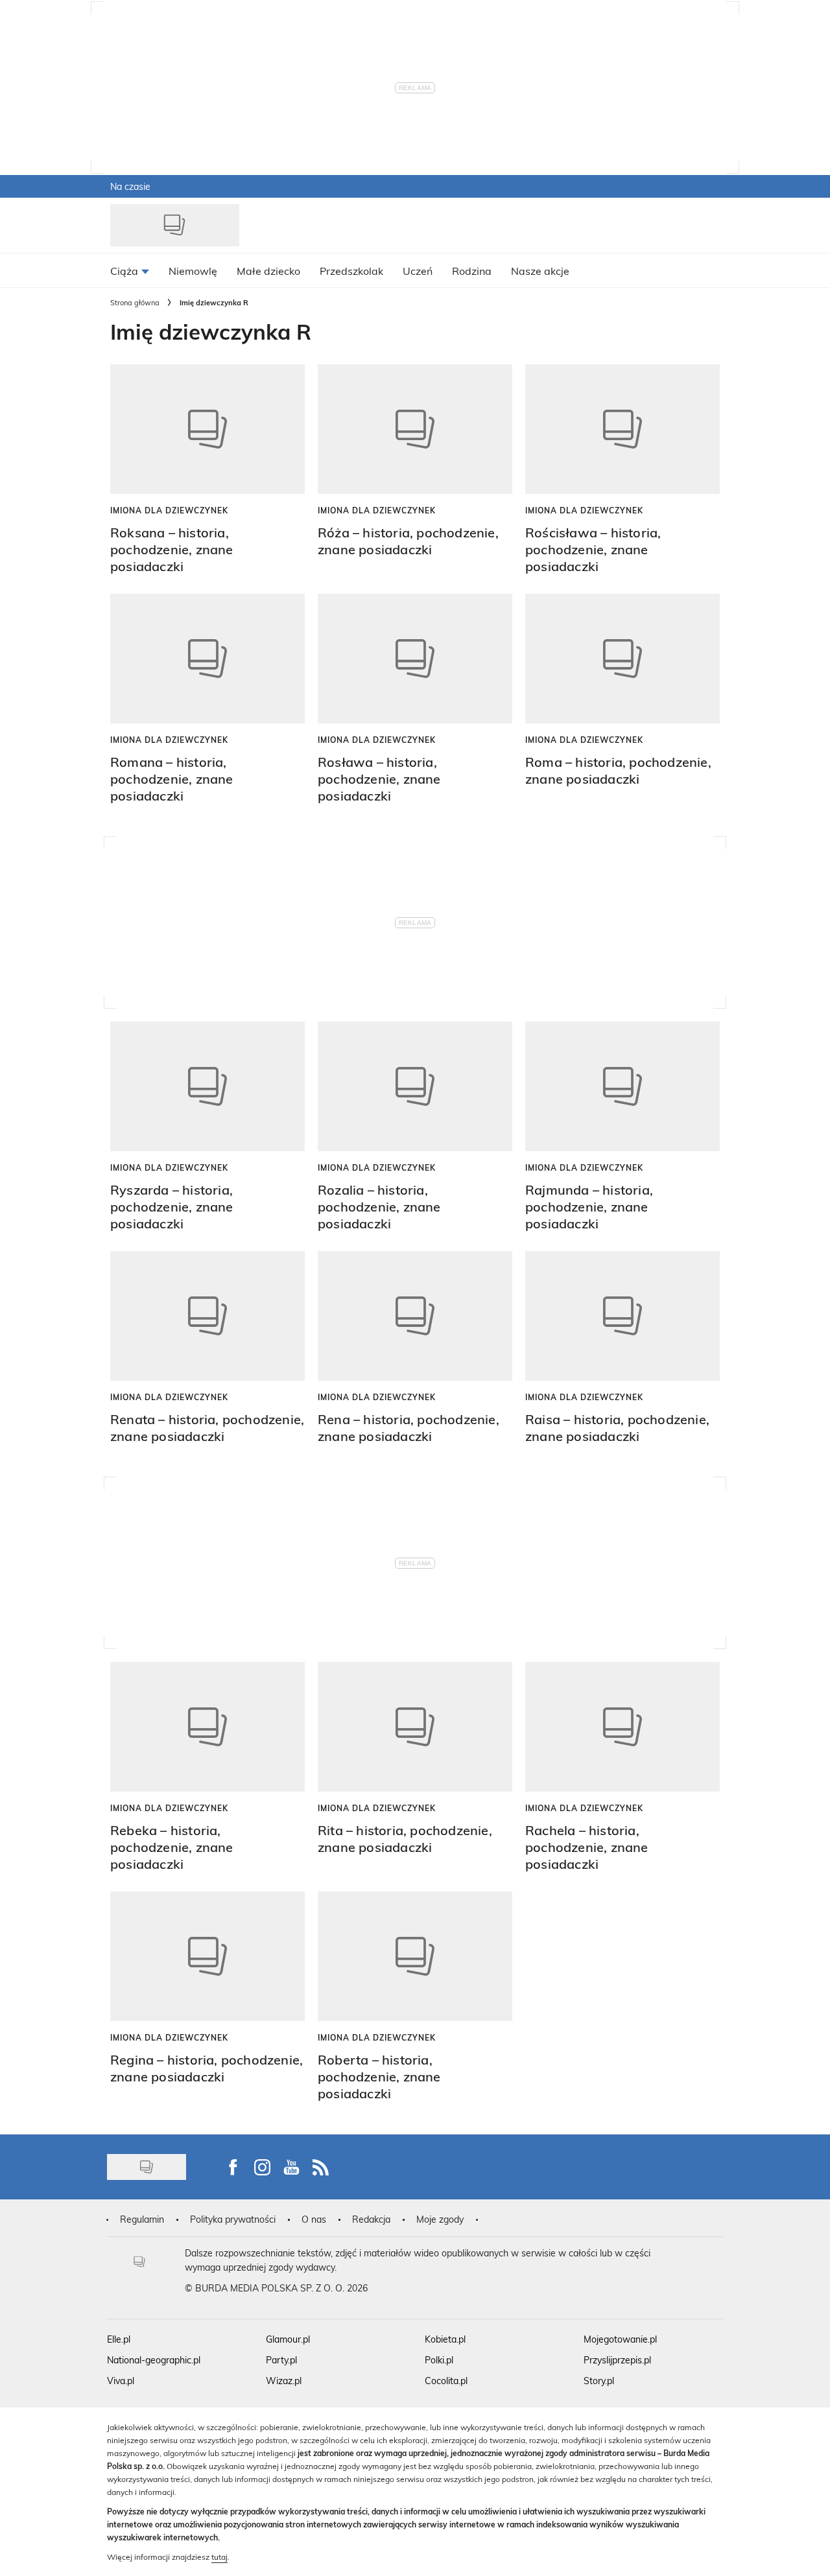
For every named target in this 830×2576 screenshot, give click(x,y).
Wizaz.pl (284, 2381)
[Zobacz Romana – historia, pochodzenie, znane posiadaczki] (207, 659)
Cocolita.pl (446, 2381)
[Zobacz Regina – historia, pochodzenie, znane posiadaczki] (207, 1956)
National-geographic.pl (154, 2360)
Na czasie (130, 186)
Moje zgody (440, 2219)
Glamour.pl (288, 2339)
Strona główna (135, 302)
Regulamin (142, 2219)
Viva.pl (121, 2381)
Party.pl (281, 2360)
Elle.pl (119, 2339)
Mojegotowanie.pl (620, 2339)
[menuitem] (130, 270)
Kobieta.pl (445, 2339)
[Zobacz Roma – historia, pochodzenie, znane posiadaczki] (622, 659)
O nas (314, 2219)
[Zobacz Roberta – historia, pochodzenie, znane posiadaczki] (415, 1956)
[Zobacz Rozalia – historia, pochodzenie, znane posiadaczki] (415, 1086)
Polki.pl (439, 2360)
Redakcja (371, 2219)
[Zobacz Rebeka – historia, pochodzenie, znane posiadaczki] (207, 1727)
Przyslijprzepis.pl (617, 2360)
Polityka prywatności (233, 2219)
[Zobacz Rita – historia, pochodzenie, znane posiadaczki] (415, 1727)
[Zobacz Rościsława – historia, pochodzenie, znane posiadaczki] (622, 429)
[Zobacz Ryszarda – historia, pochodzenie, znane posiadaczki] (207, 1086)
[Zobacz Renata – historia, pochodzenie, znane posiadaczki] (207, 1316)
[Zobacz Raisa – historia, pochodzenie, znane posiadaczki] (622, 1316)
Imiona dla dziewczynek (169, 510)
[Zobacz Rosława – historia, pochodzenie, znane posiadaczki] (415, 659)
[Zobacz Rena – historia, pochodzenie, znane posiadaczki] (415, 1316)
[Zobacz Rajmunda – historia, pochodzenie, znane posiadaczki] (622, 1086)
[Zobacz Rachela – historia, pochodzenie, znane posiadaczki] (622, 1727)
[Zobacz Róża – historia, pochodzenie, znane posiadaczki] (415, 429)
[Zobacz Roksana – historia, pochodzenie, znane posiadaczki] (207, 429)
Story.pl (599, 2381)
